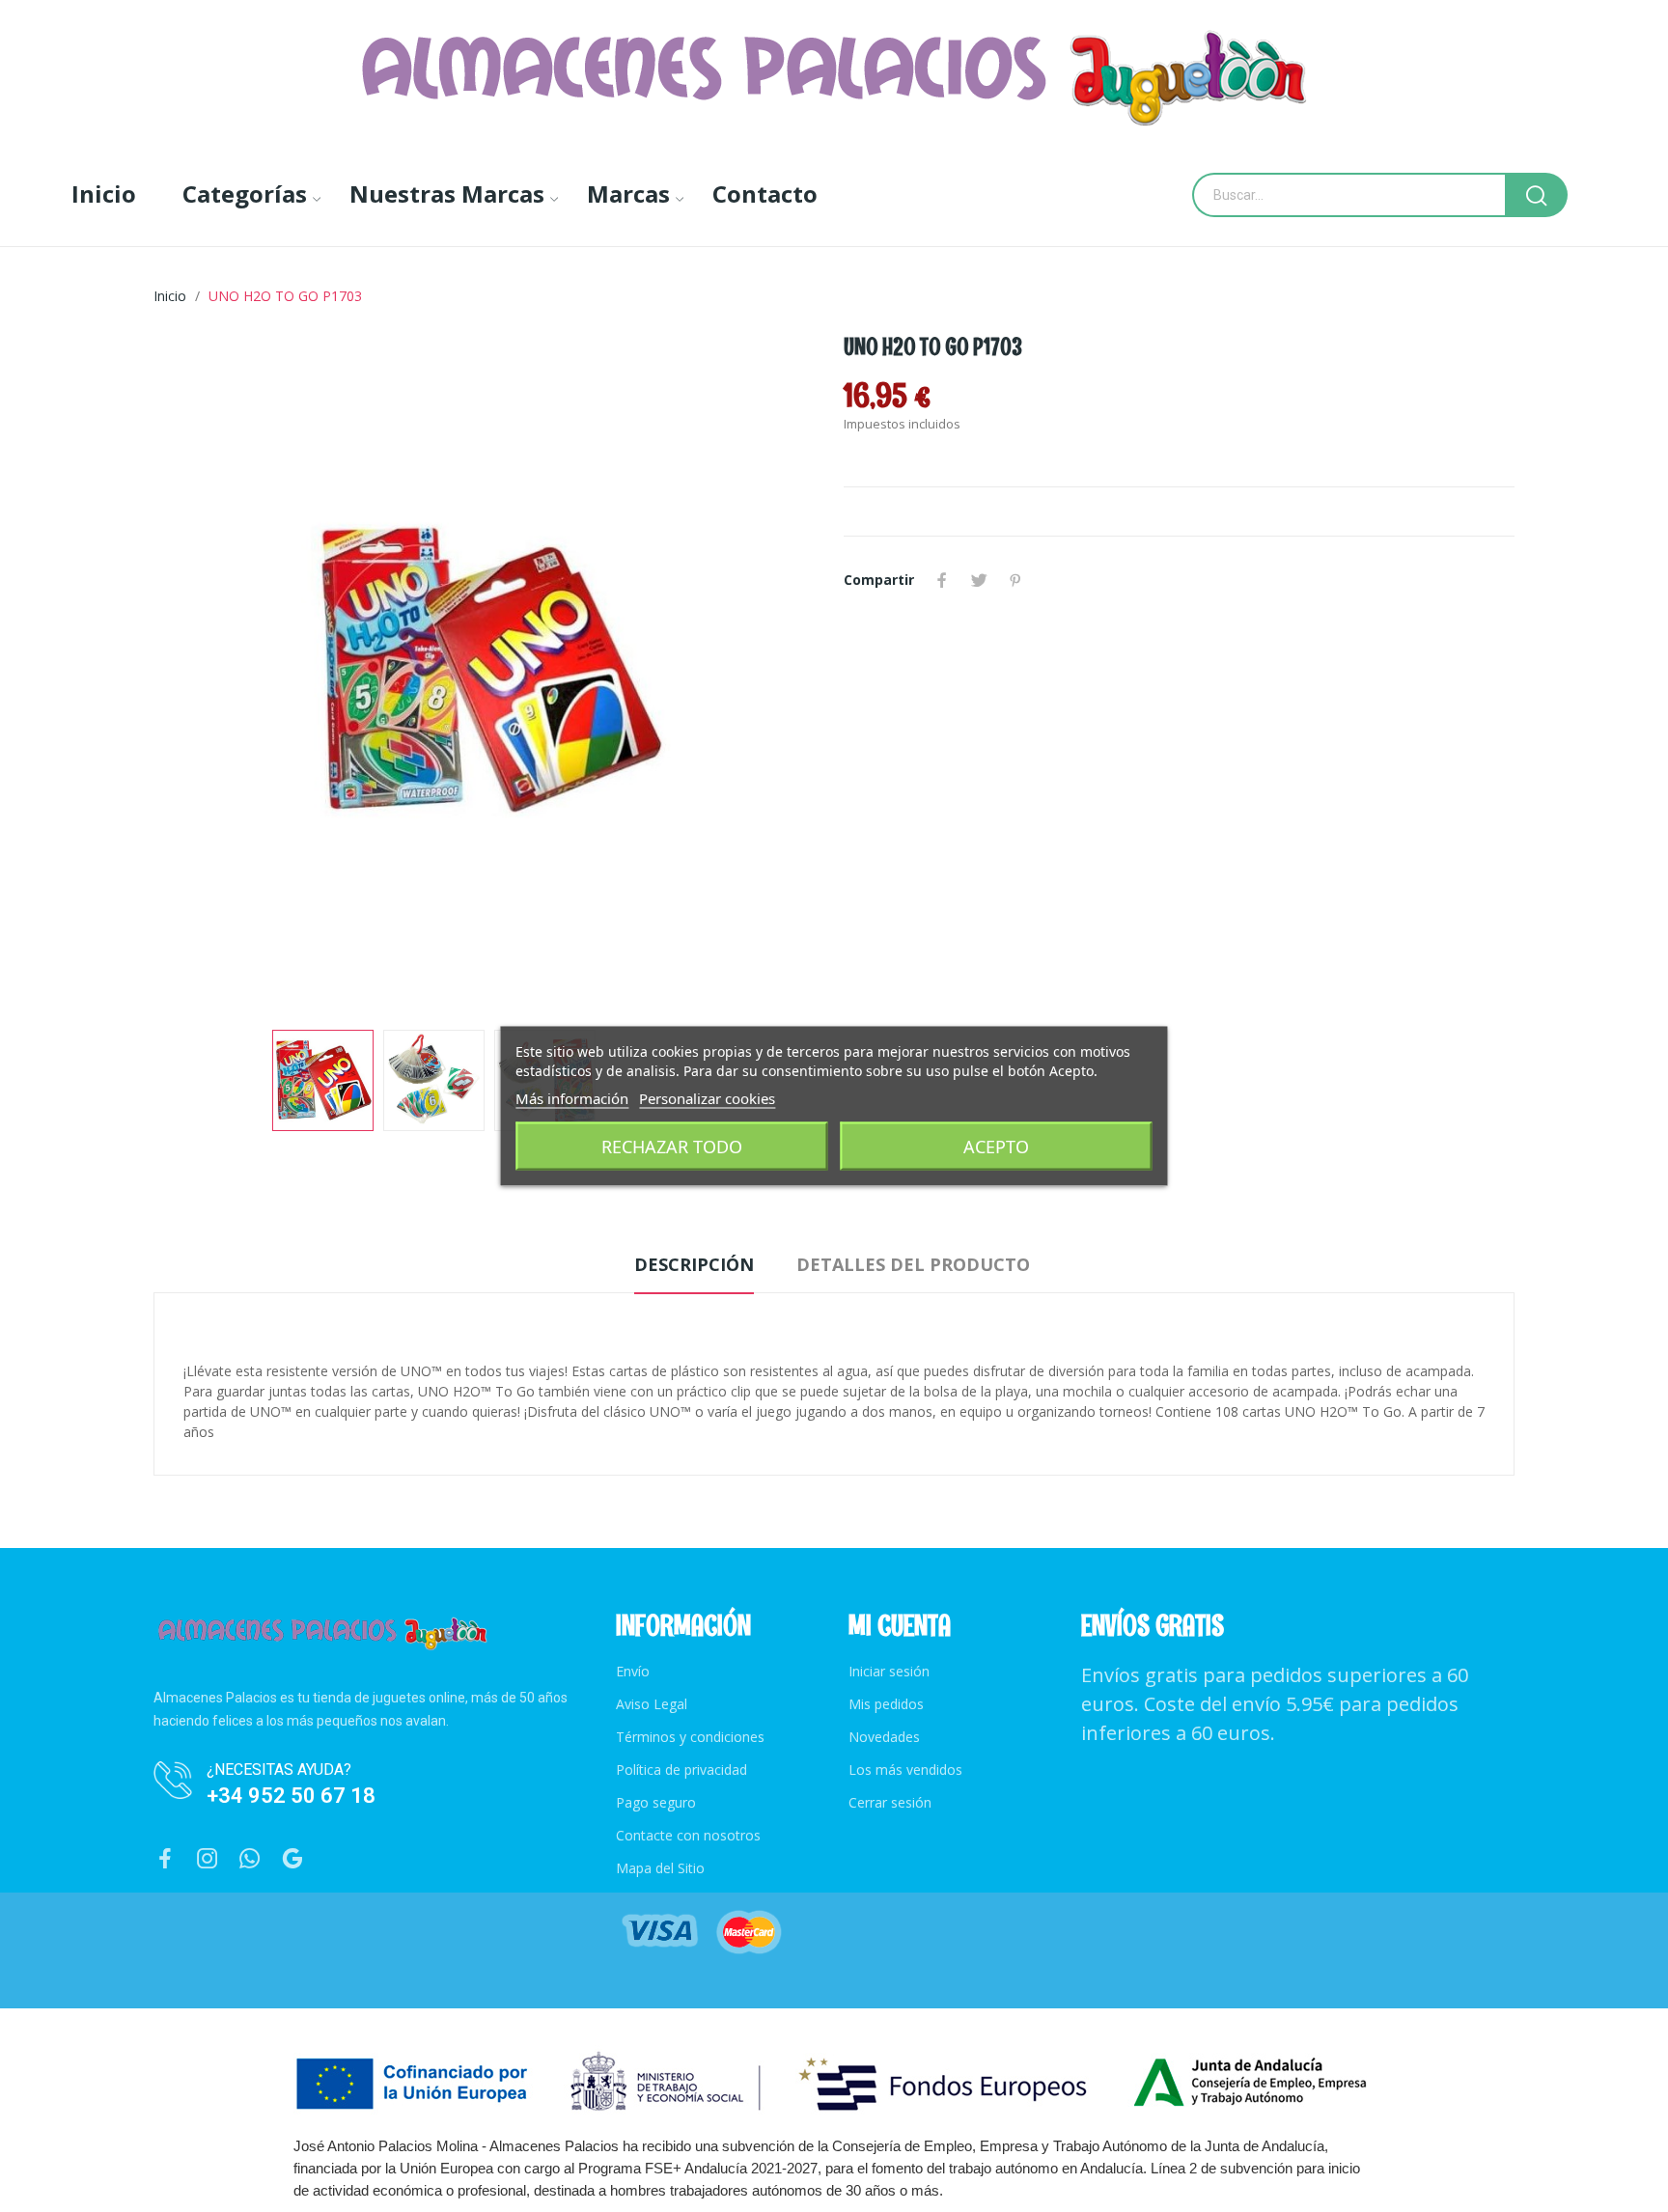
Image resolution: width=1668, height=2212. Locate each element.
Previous (199, 673)
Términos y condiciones (690, 1737)
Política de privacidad (681, 1770)
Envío (633, 1671)
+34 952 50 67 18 (291, 1796)
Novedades (884, 1737)
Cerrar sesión (890, 1802)
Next (779, 673)
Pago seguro (656, 1802)
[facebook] (165, 1859)
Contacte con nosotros (688, 1835)
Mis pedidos (886, 1704)
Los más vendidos (905, 1770)
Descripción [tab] (694, 1264)
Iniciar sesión (889, 1671)
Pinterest (1015, 580)
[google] (292, 1859)
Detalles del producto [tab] (913, 1264)
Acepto (996, 1147)
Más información (572, 1098)
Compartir (942, 580)
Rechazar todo (672, 1147)
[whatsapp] (250, 1859)
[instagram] (208, 1859)
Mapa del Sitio (660, 1868)
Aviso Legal (652, 1704)
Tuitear (979, 580)
